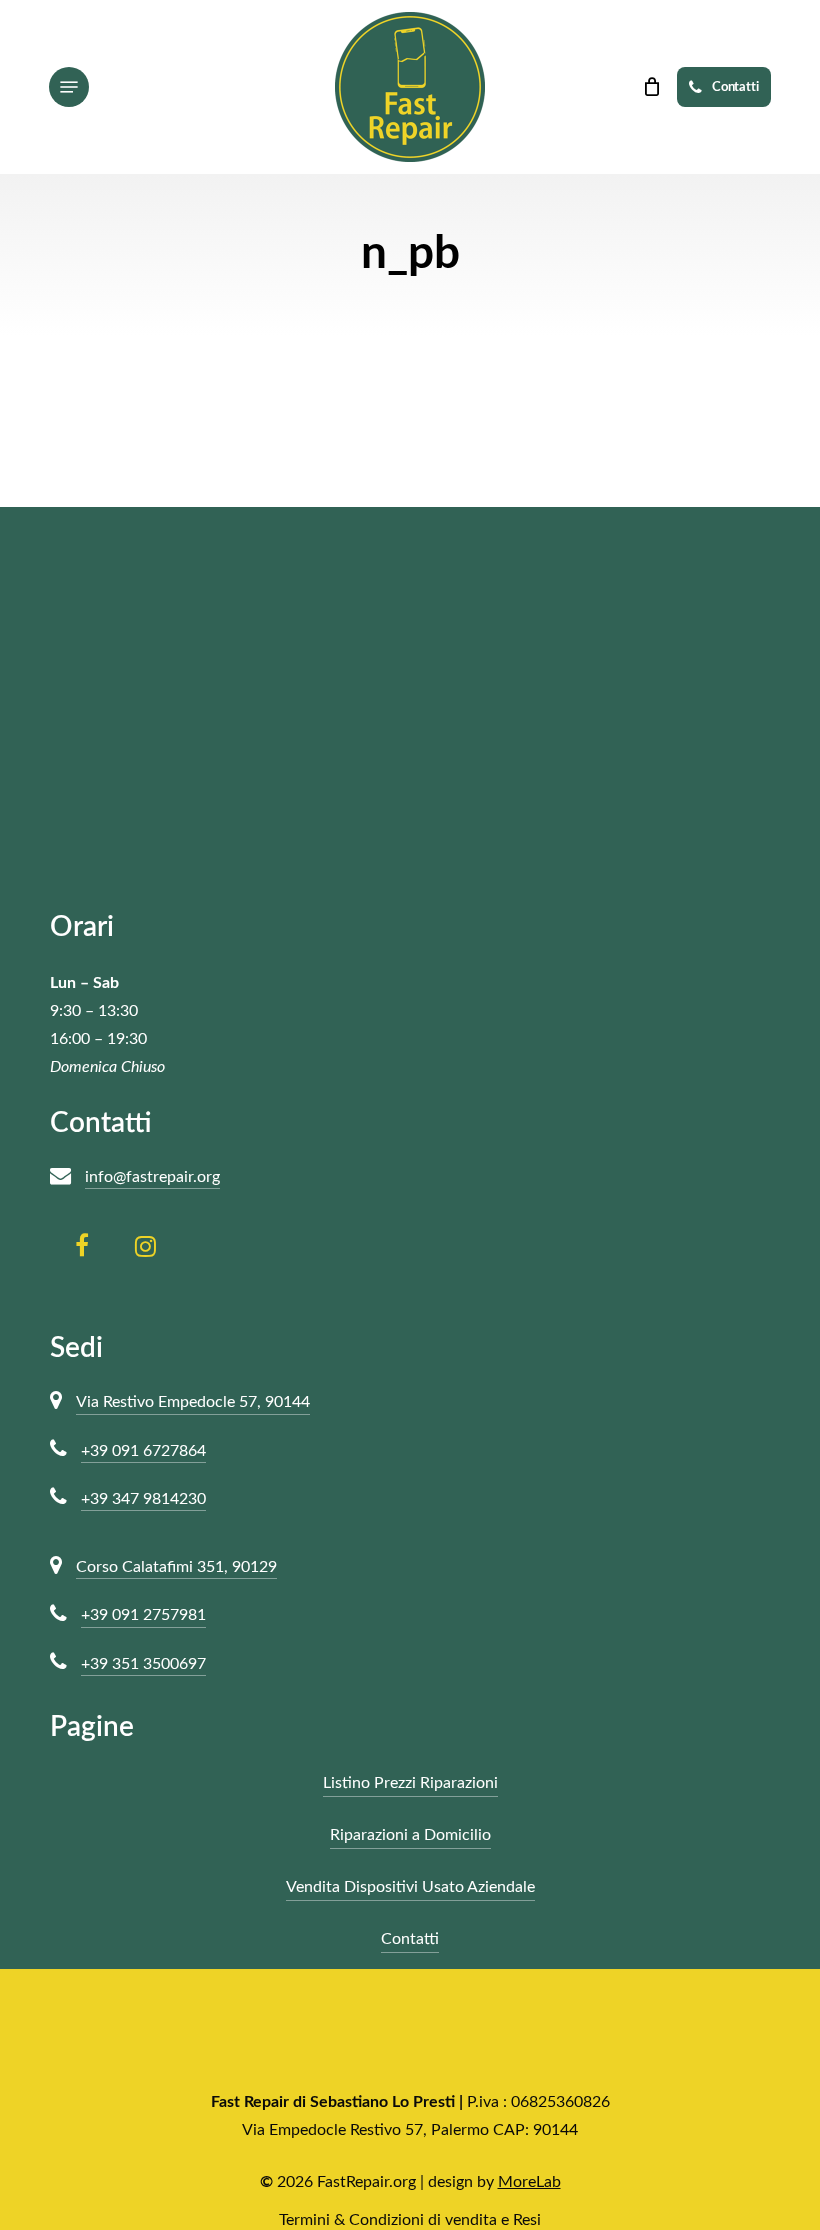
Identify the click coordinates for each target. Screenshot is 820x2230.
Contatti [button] (410, 1939)
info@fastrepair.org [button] (152, 1177)
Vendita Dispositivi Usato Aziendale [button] (410, 1887)
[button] (69, 87)
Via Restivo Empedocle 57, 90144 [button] (193, 1402)
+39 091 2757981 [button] (143, 1615)
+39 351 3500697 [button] (143, 1664)
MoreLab (529, 2182)
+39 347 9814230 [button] (143, 1499)
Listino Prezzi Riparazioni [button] (410, 1783)
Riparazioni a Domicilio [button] (410, 1835)
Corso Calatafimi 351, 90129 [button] (176, 1567)
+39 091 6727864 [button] (143, 1451)
